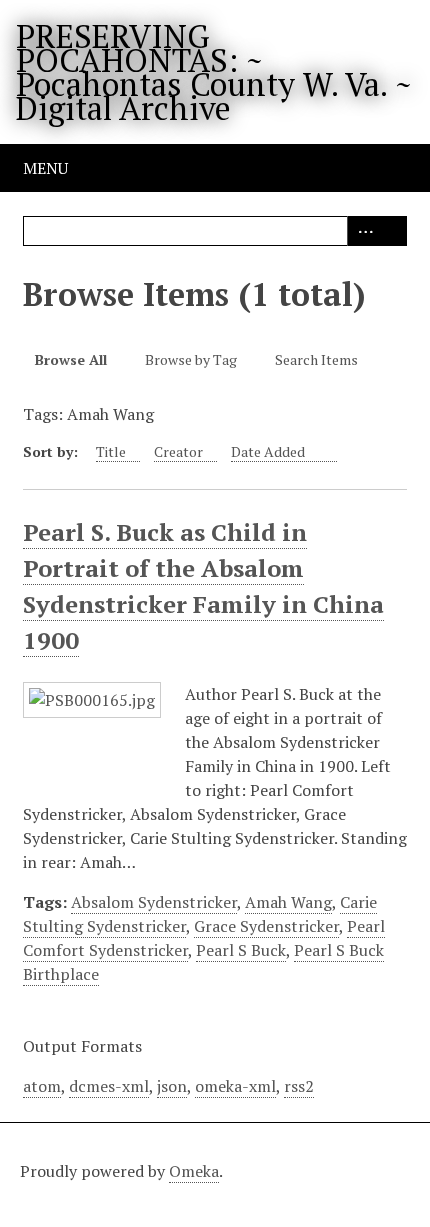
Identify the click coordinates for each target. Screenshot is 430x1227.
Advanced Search (362, 231)
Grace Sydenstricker (266, 926)
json (172, 1086)
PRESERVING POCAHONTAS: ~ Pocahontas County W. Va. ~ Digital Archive (214, 72)
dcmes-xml (109, 1086)
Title (111, 451)
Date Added (269, 451)
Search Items (316, 359)
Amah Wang (288, 902)
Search (392, 231)
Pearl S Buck (241, 950)
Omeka (194, 1171)
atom (42, 1086)
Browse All (71, 359)
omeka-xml (235, 1086)
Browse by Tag (191, 359)
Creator (178, 451)
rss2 (299, 1086)
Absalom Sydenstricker (154, 902)
